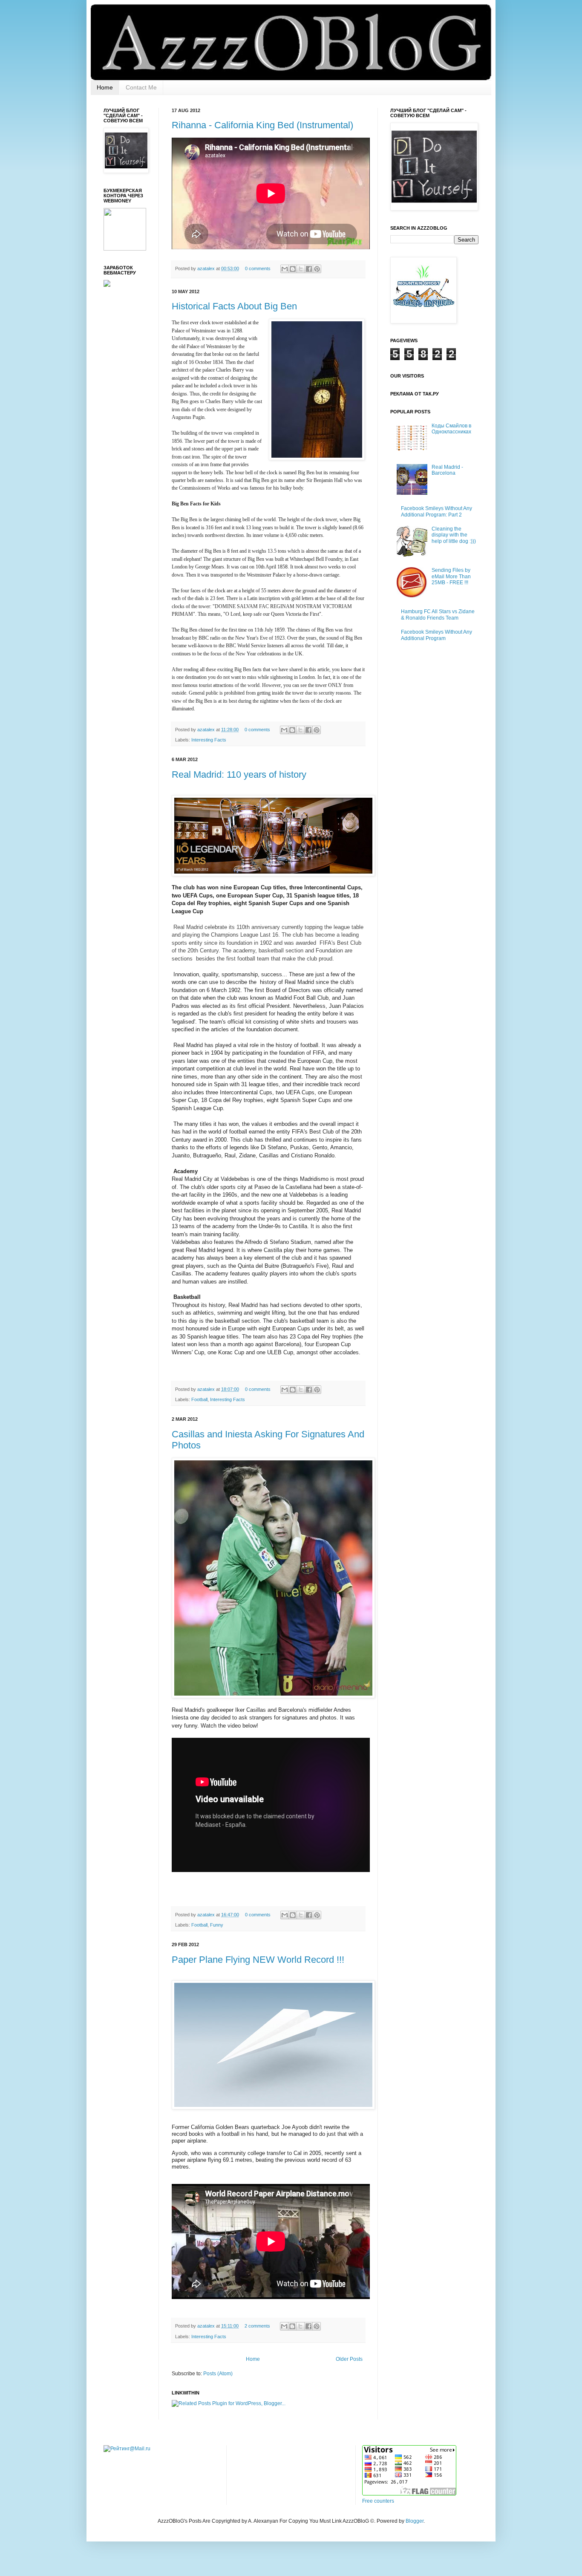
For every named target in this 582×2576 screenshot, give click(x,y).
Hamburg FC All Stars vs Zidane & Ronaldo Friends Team (438, 614)
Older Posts (349, 2359)
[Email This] (285, 269)
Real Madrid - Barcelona (447, 470)
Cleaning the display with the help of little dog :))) (454, 535)
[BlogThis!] (293, 269)
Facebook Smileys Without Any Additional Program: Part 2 (436, 511)
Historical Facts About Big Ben (234, 306)
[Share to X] (301, 269)
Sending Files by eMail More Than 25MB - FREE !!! (451, 576)
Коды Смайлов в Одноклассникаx (451, 429)
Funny (217, 1925)
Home (105, 87)
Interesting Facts (209, 740)
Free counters (378, 2501)
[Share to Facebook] (309, 269)
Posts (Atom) (218, 2374)
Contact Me (141, 87)
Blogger (415, 2521)
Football (199, 1399)
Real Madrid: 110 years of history (239, 775)
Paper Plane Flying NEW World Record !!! (258, 1960)
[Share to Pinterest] (317, 269)
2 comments (257, 2326)
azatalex (207, 268)
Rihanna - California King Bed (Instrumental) (262, 125)
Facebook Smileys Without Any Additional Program (436, 635)
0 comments (258, 268)
